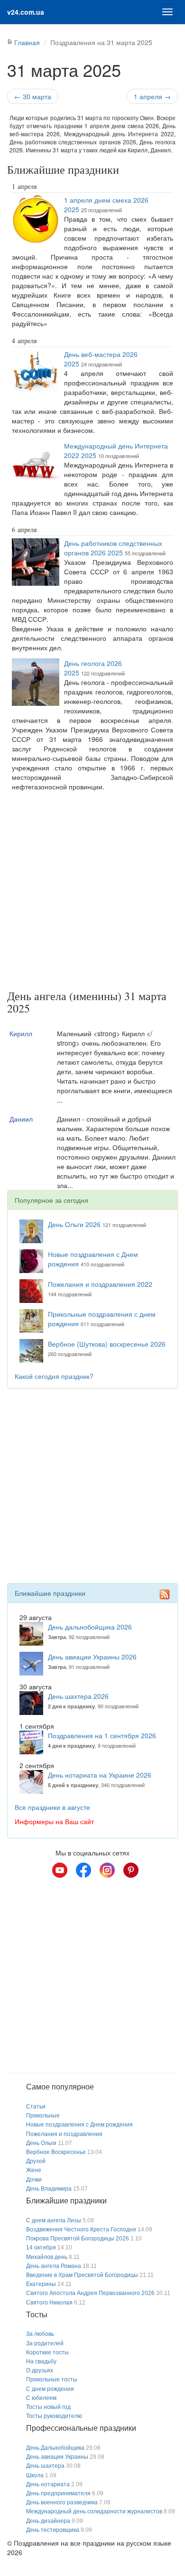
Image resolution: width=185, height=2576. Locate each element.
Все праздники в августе (52, 1807)
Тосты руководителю (54, 2416)
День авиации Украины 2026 (92, 1657)
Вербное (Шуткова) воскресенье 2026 (107, 1344)
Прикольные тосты (52, 2379)
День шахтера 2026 (78, 1696)
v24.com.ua (26, 12)
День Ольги (41, 2143)
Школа (35, 2475)
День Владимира (49, 2189)
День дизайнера (48, 2521)
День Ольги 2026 (74, 1224)
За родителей (45, 2343)
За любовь (40, 2334)
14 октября (41, 2248)
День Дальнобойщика (55, 2448)
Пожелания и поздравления (64, 2134)
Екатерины (41, 2284)
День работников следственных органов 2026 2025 (113, 548)
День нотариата (48, 2484)
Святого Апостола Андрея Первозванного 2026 (90, 2293)
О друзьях (40, 2370)
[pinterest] (131, 1870)
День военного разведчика (62, 2502)
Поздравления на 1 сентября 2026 (102, 1735)
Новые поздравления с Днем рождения (79, 2125)
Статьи (36, 2107)
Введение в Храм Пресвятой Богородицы (82, 2275)
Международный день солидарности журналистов (94, 2511)
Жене (34, 2170)
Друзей (36, 2161)
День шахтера (45, 2466)
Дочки (34, 2180)
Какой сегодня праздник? (54, 1376)
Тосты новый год (48, 2407)
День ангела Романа (54, 2266)
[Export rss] (165, 1594)
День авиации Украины (57, 2457)
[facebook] (83, 1870)
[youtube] (60, 1870)
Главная (27, 42)
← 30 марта (33, 96)
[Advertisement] (92, 892)
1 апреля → (152, 96)
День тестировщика (53, 2530)
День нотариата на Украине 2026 (100, 1775)
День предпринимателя (58, 2493)
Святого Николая (49, 2303)
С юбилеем (41, 2398)
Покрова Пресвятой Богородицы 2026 (78, 2239)
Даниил (21, 1119)
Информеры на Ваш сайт (54, 1821)
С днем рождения (50, 2389)
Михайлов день (47, 2257)
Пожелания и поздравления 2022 (100, 1284)
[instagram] (107, 1870)
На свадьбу (41, 2361)
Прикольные (43, 2116)
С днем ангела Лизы (54, 2220)
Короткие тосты (47, 2352)
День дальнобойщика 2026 (90, 1627)
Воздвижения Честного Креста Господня (81, 2229)
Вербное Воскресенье (56, 2152)
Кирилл (21, 1033)
